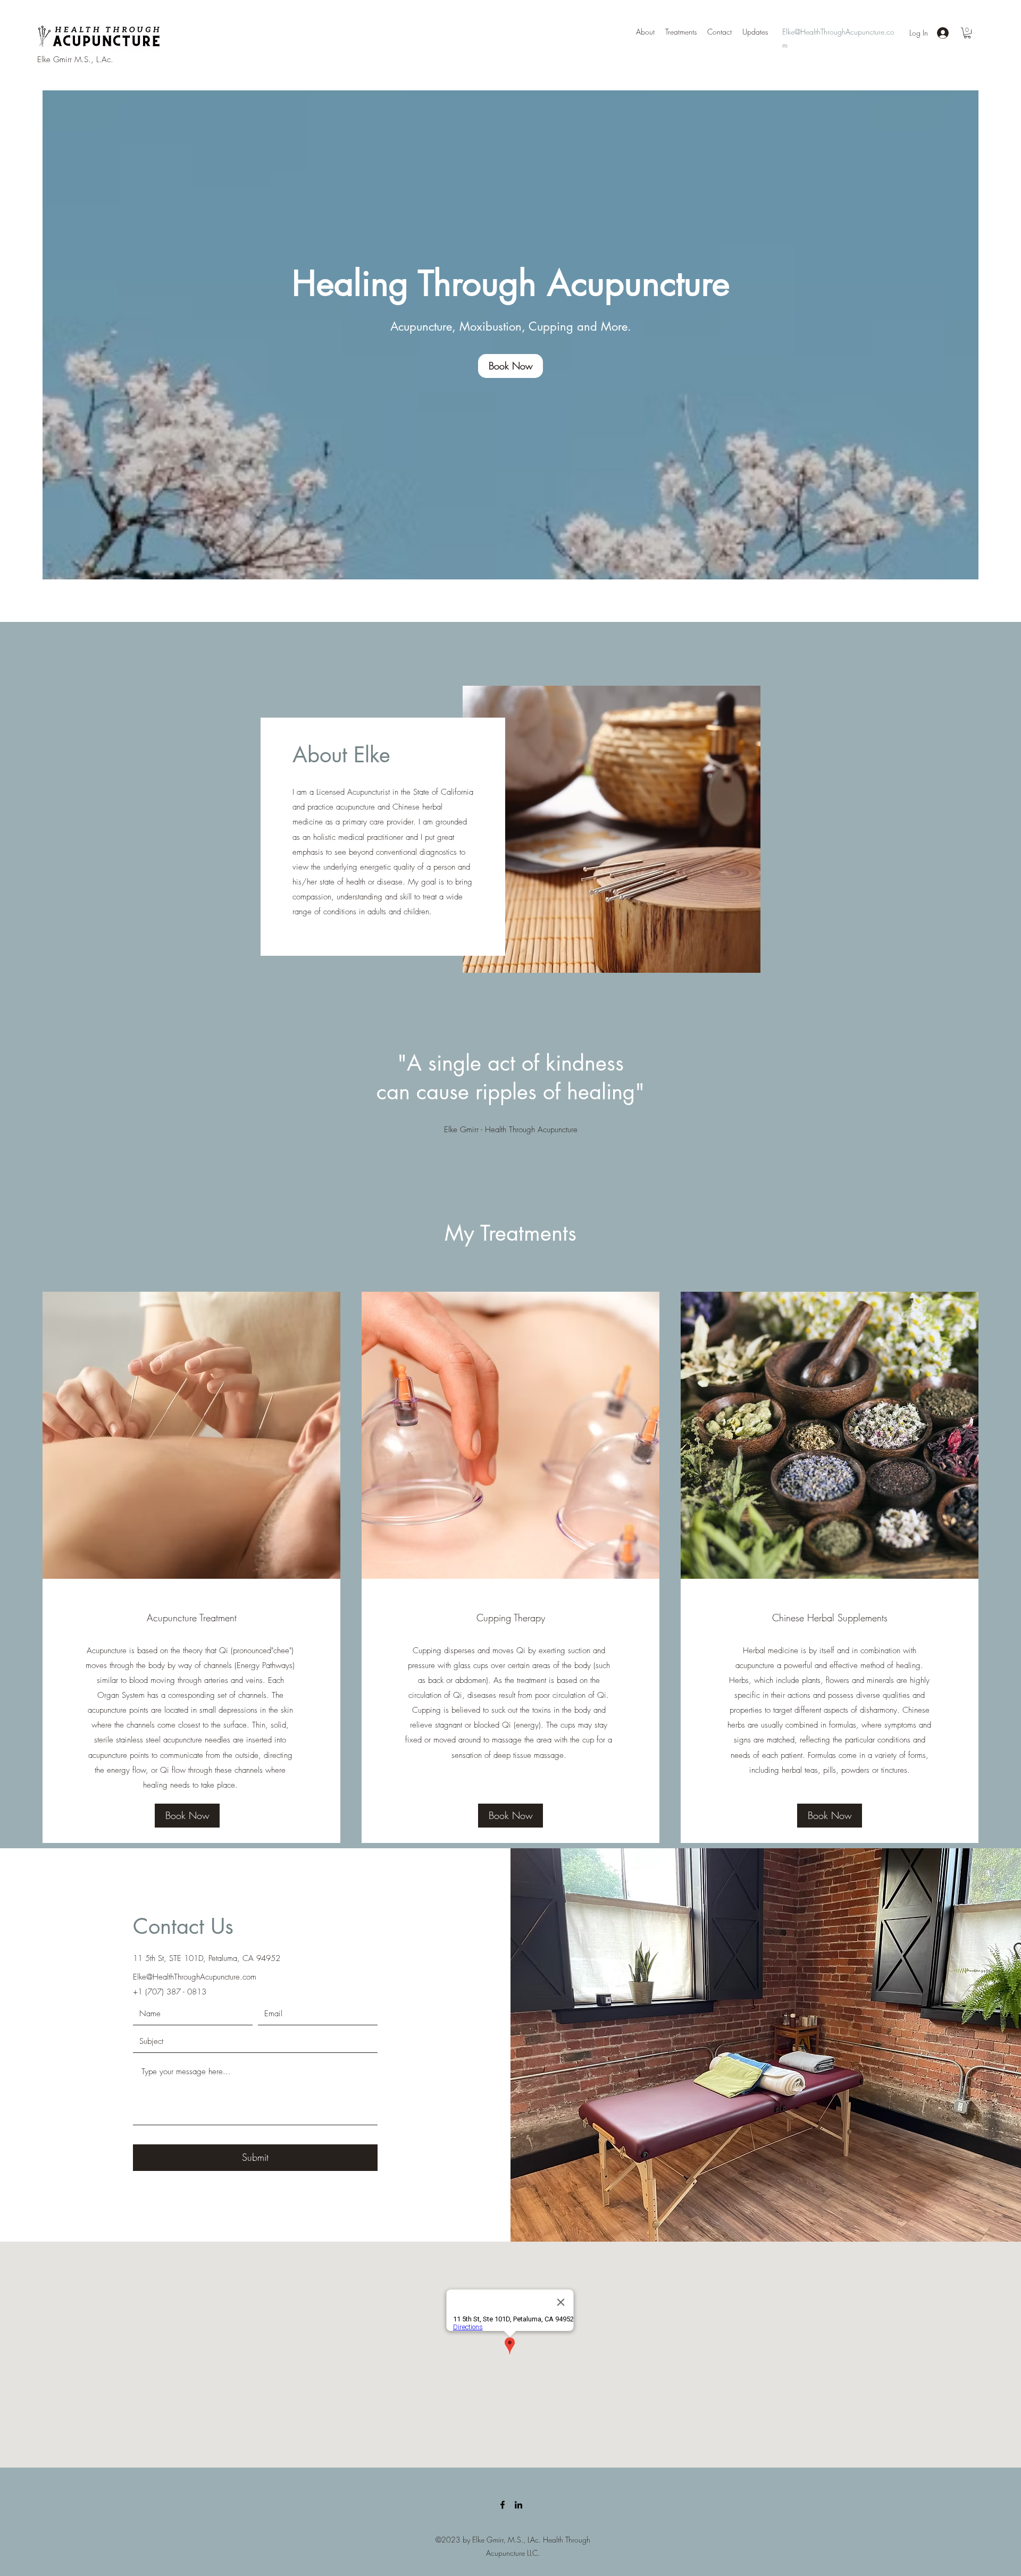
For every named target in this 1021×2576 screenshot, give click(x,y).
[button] (967, 33)
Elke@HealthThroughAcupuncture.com (195, 1977)
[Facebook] (503, 2505)
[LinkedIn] (518, 2505)
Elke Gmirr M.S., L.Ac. (75, 60)
